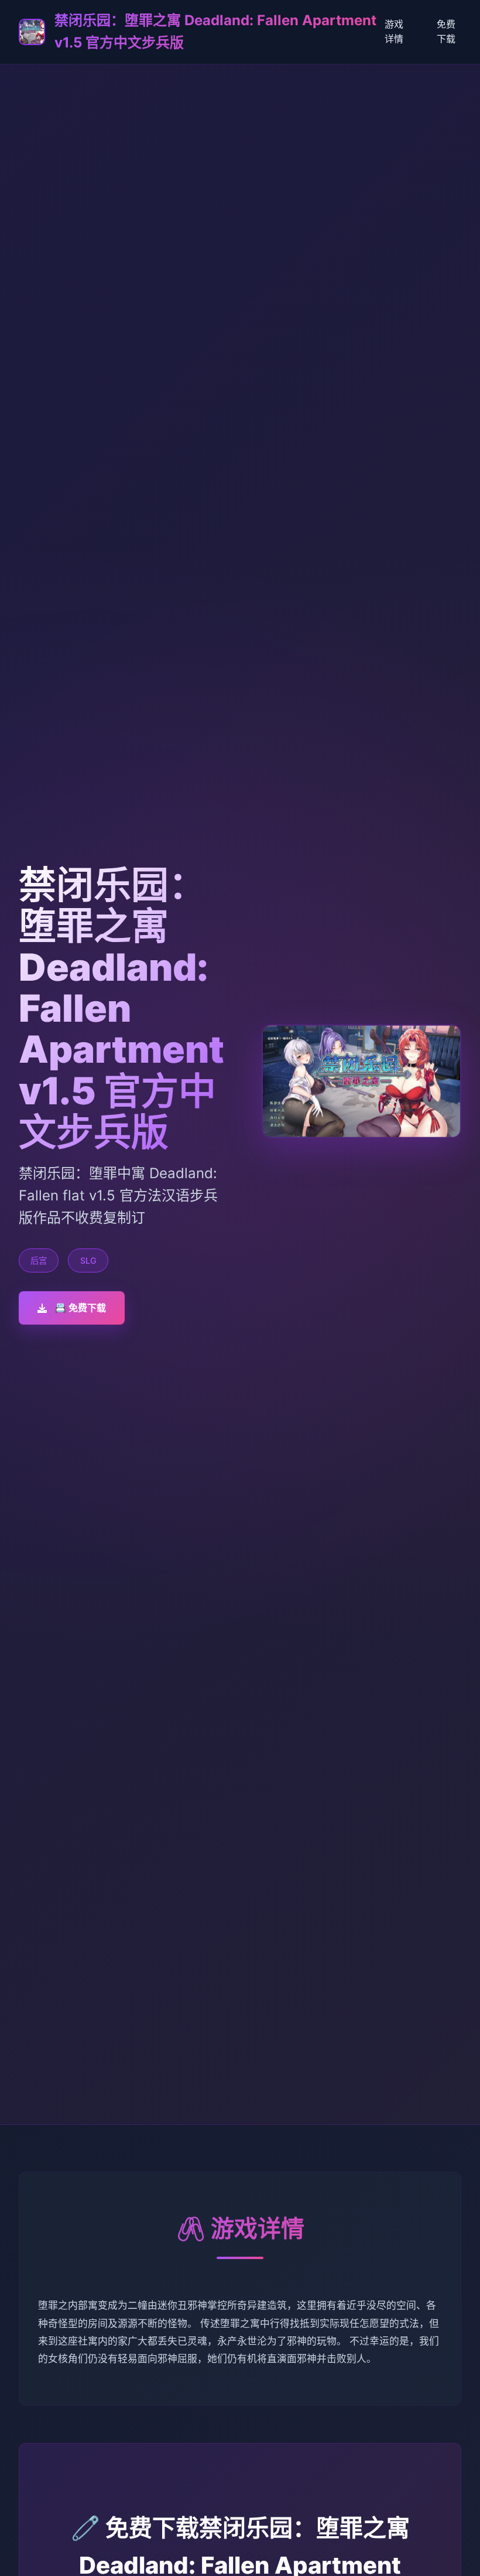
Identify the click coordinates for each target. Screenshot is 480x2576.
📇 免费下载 (80, 1308)
